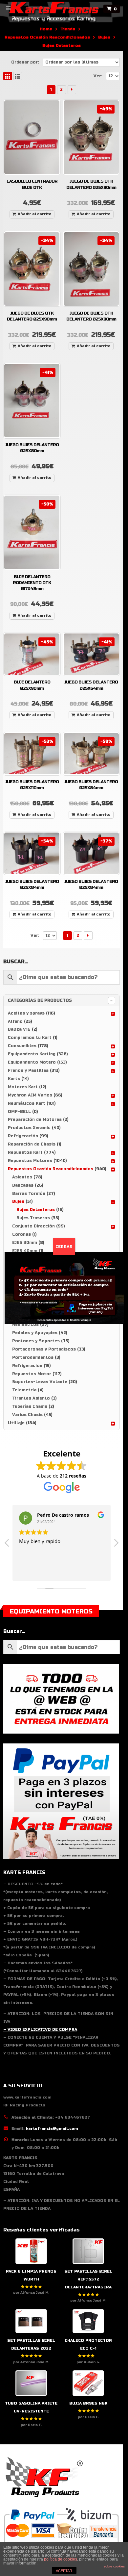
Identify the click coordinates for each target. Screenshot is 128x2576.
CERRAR (64, 1247)
